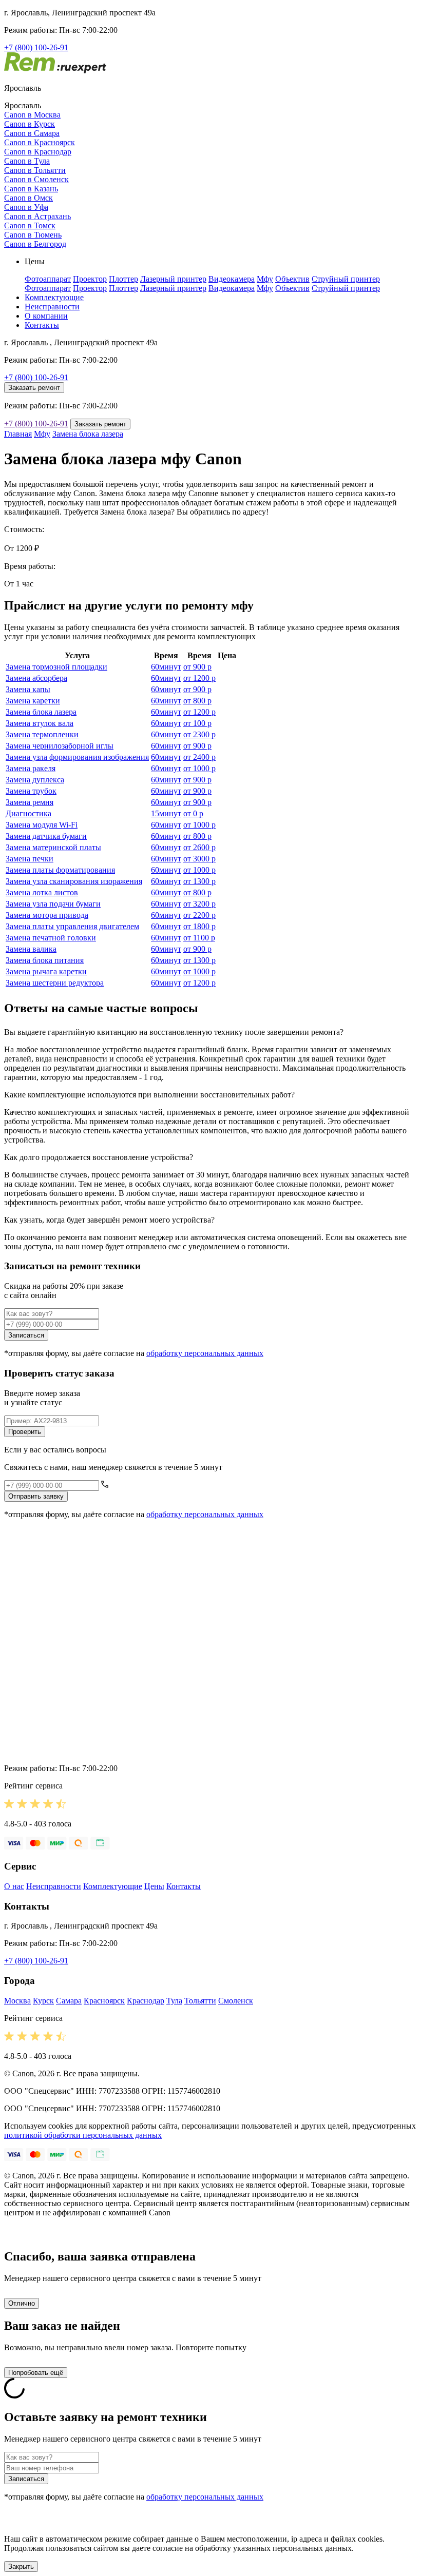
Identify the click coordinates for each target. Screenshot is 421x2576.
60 (166, 667)
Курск (43, 2001)
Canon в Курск (30, 124)
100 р (197, 723)
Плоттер (123, 279)
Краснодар (146, 2001)
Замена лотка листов (42, 892)
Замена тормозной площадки (56, 667)
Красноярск (104, 2001)
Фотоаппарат (48, 279)
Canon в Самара (32, 133)
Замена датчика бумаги (46, 836)
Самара (69, 2001)
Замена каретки (33, 701)
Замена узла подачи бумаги (53, 904)
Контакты (42, 325)
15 (166, 813)
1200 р (199, 678)
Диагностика (28, 813)
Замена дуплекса (35, 780)
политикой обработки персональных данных (83, 2135)
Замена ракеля (31, 768)
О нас (14, 1886)
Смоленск (236, 2001)
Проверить (25, 1432)
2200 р (199, 915)
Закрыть (21, 2567)
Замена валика (31, 949)
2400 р (199, 757)
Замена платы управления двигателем (72, 926)
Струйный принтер (346, 279)
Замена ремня (30, 802)
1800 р (199, 926)
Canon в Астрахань (37, 216)
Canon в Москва (32, 115)
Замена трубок (31, 791)
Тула (174, 2001)
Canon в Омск (28, 198)
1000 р (199, 768)
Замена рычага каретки (46, 971)
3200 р (199, 904)
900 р (197, 667)
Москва (17, 2001)
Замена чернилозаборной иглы (60, 746)
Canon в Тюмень (33, 235)
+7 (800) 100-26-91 (36, 47)
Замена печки (30, 859)
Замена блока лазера (88, 434)
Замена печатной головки (51, 938)
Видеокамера (232, 279)
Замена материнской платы (53, 847)
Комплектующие (54, 297)
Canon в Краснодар (38, 152)
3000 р (199, 859)
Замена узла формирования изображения (77, 757)
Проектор (90, 279)
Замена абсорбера (36, 678)
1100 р (199, 938)
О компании (46, 316)
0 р (193, 813)
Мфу (265, 279)
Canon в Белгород (35, 244)
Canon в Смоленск (36, 179)
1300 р (199, 881)
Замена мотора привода (47, 915)
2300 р (199, 734)
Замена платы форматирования (60, 870)
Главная (18, 434)
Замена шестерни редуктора (55, 983)
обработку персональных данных (205, 1353)
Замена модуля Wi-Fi (42, 825)
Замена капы (28, 689)
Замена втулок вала (40, 723)
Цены (154, 1886)
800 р (197, 701)
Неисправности (52, 307)
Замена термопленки (42, 734)
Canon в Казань (31, 189)
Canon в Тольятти (35, 170)
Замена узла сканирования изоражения (74, 881)
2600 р (199, 847)
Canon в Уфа (26, 207)
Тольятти (200, 2001)
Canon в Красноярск (40, 142)
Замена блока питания (45, 960)
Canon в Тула (27, 161)
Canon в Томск (30, 225)
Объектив (292, 279)
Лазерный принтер (173, 279)
